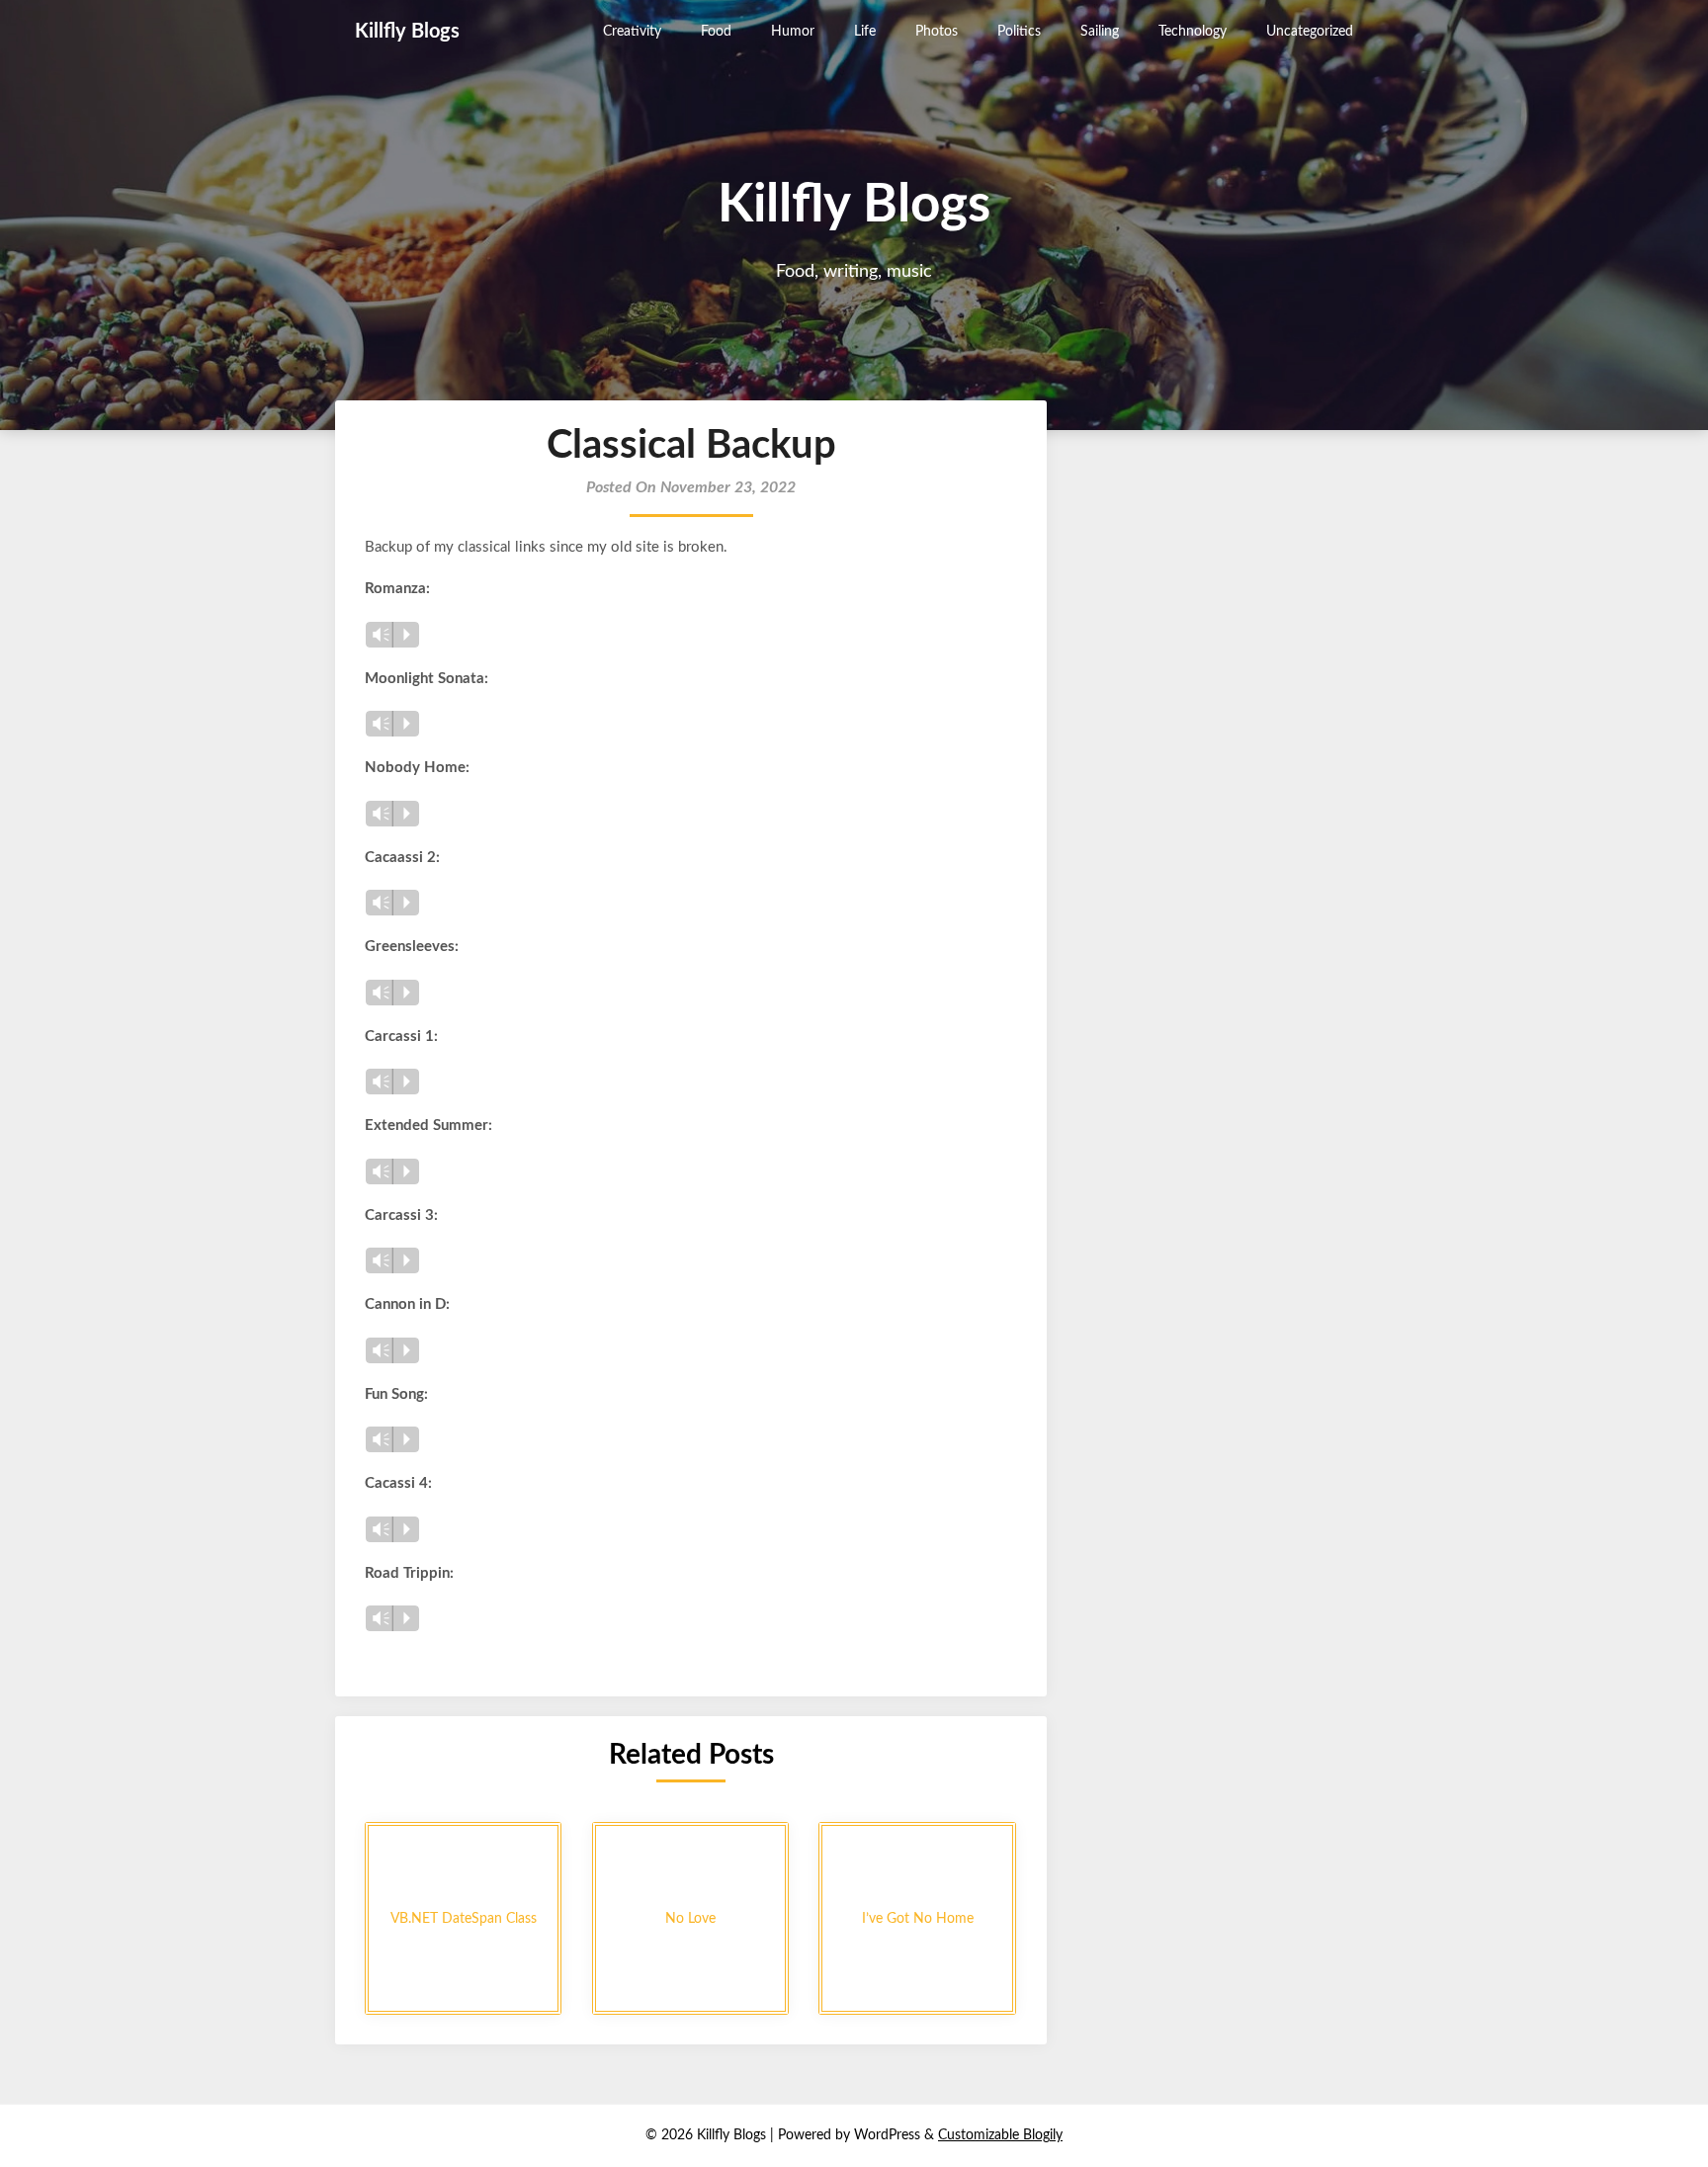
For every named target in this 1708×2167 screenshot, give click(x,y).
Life (865, 32)
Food (716, 32)
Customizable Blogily (1000, 2135)
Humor (793, 32)
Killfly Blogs (407, 32)
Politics (1019, 32)
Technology (1193, 32)
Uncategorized (1310, 32)
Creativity (632, 32)
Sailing (1100, 32)
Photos (937, 32)
